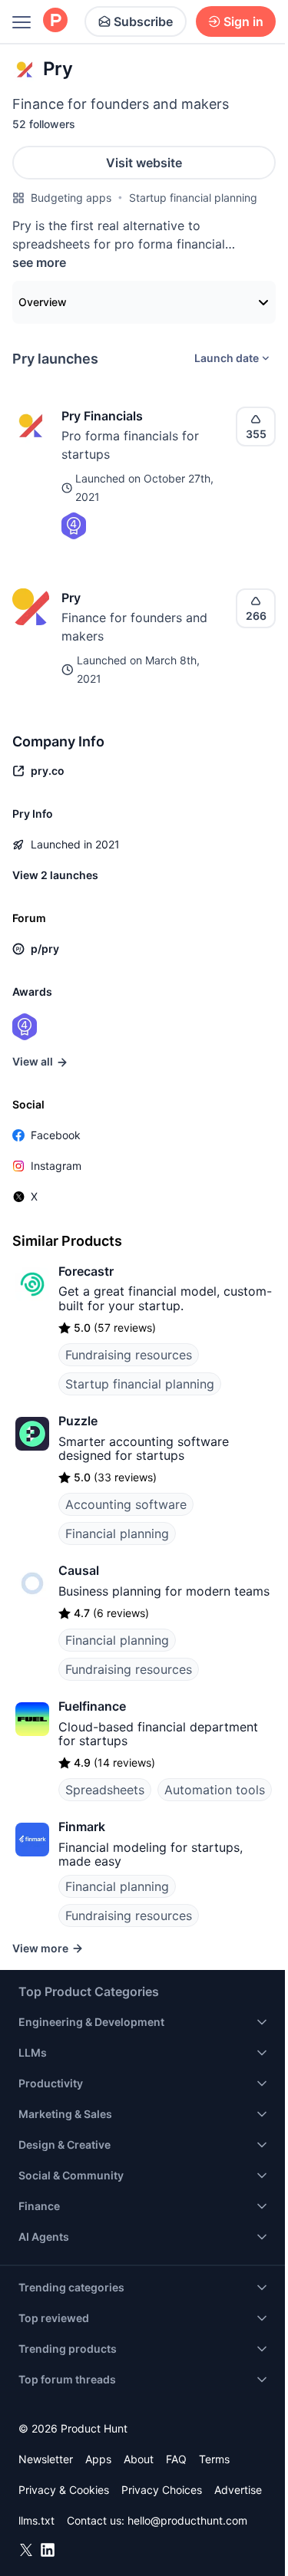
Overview (43, 302)
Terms (214, 2459)
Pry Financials (102, 416)
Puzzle (78, 1421)
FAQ (176, 2459)
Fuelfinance (92, 1706)
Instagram (56, 1166)
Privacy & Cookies (64, 2490)
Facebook (56, 1135)
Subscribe (143, 21)
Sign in (243, 21)
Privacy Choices (162, 2490)
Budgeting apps (71, 198)
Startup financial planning (193, 198)
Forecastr (86, 1271)
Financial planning (117, 1533)
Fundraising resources (129, 1355)
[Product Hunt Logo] (55, 21)
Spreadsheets (105, 1790)
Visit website (144, 163)
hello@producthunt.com (187, 2520)
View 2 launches (55, 875)
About (139, 2459)
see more (39, 262)
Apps (98, 2459)
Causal (79, 1570)
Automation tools (215, 1790)
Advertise (238, 2490)
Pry (71, 598)
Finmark (82, 1827)
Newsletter (46, 2459)
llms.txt (36, 2520)
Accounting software (126, 1504)
